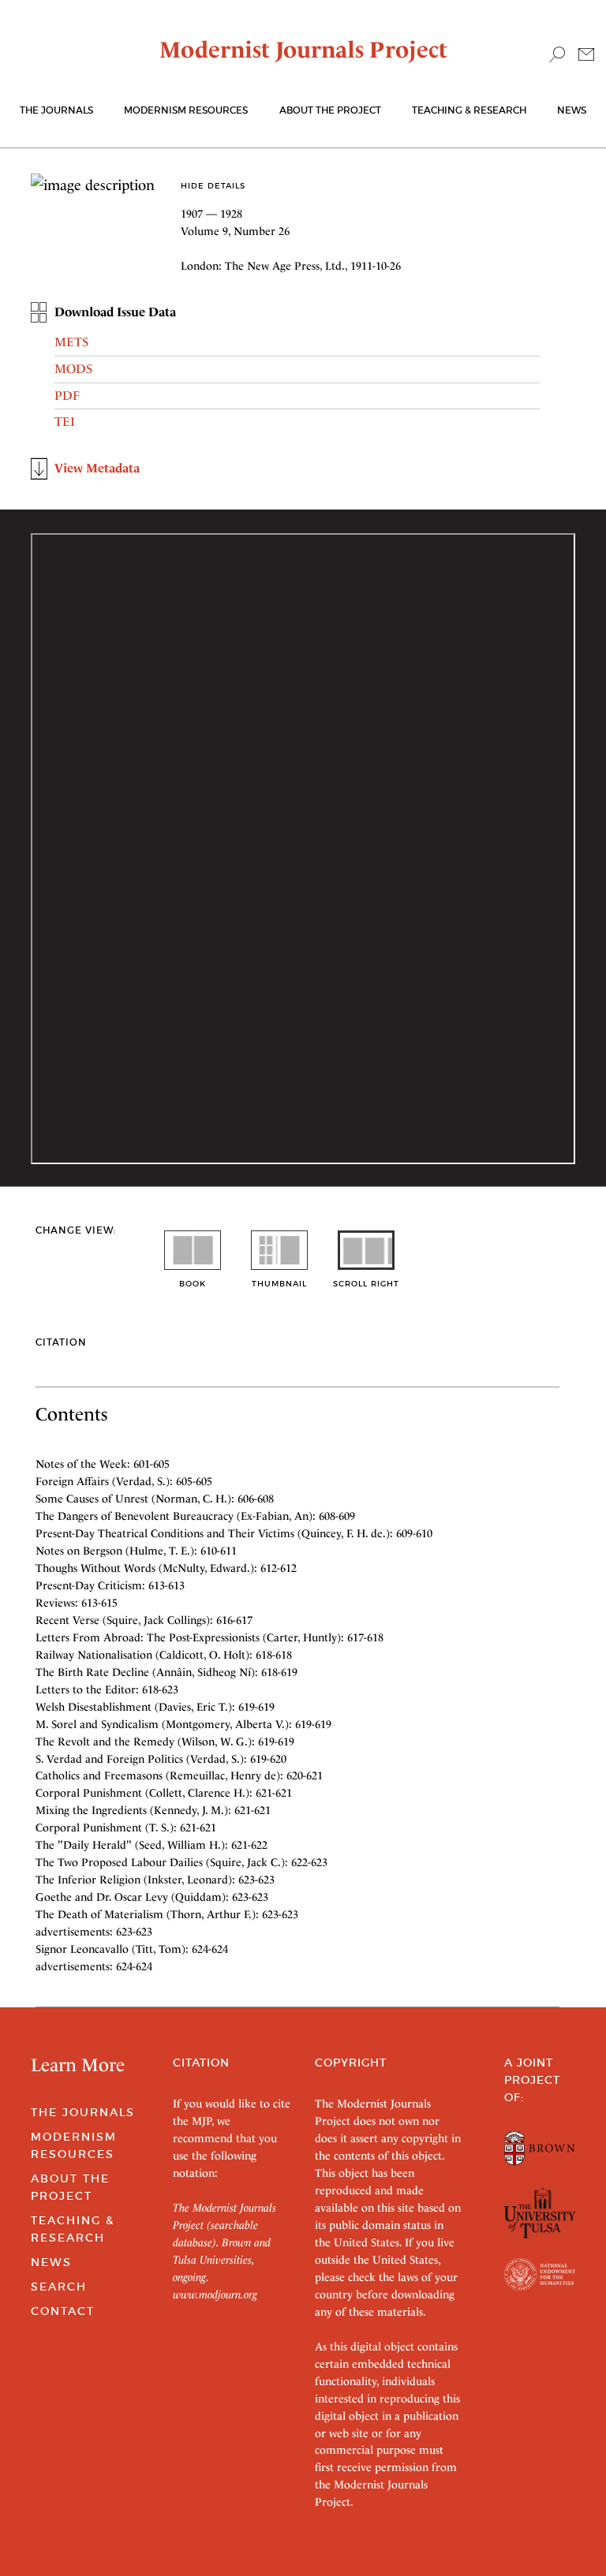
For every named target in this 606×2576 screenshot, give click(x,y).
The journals (56, 110)
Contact (63, 2311)
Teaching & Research (469, 110)
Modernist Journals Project (303, 50)
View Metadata (97, 468)
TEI (65, 422)
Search (59, 2287)
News (572, 110)
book (193, 1284)
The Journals (83, 2112)
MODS (73, 369)
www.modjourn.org (215, 2294)
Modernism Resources (186, 110)
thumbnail (279, 1284)
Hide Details (213, 186)
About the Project (330, 110)
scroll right (366, 1284)
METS (71, 342)
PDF (67, 396)
